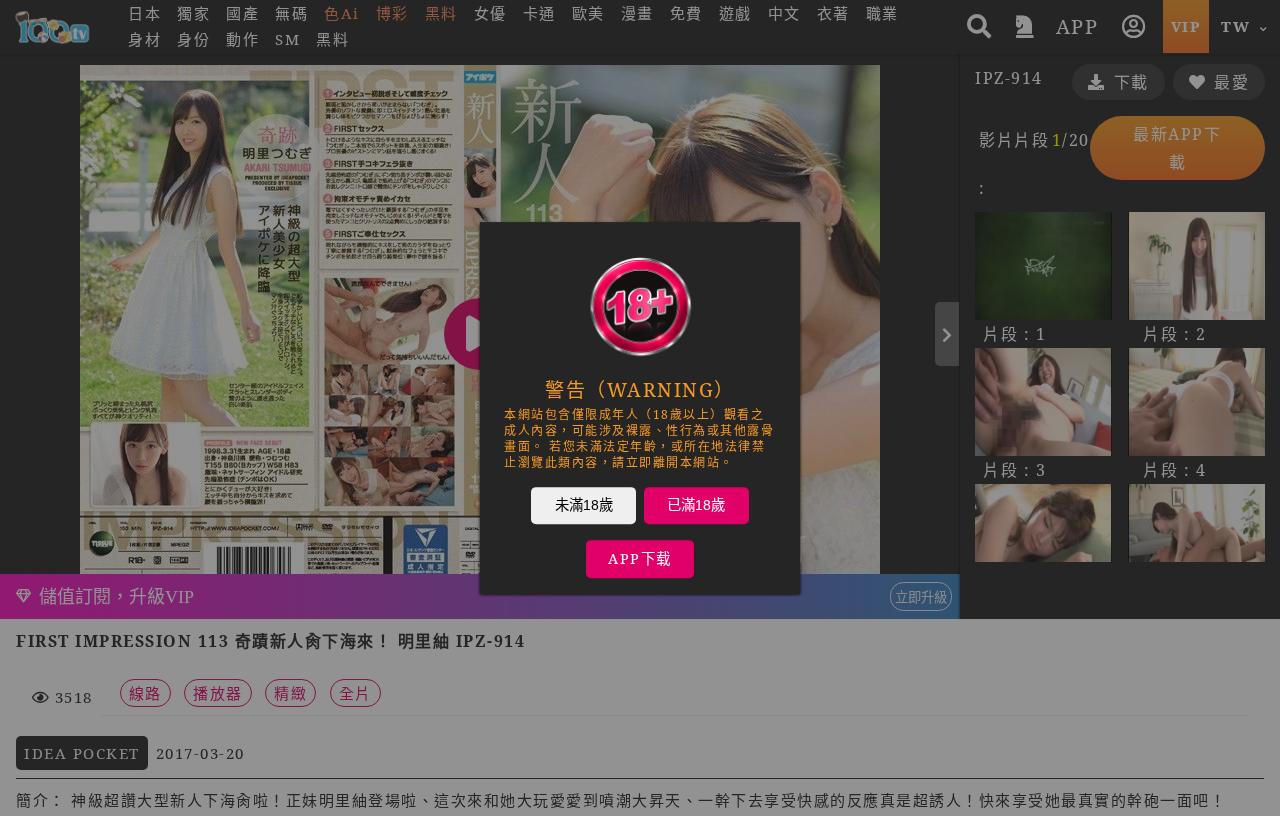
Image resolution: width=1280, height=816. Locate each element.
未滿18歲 (584, 505)
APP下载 (640, 558)
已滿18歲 (696, 505)
